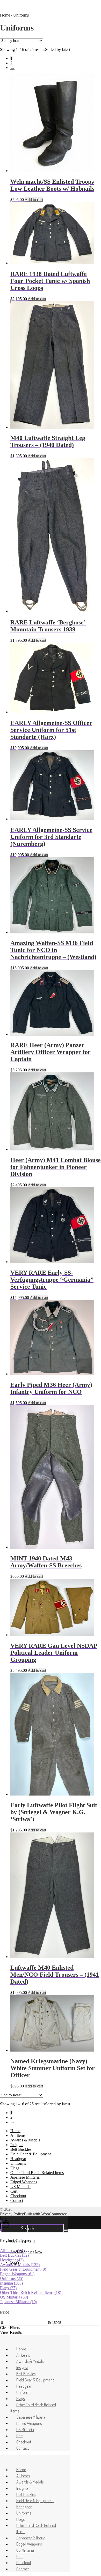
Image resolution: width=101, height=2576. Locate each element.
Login (15, 2262)
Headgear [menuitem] (24, 2386)
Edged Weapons (24, 2182)
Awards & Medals (25, 2140)
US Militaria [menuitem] (25, 2430)
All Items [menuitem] (23, 2355)
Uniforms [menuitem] (24, 2392)
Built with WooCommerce (45, 2214)
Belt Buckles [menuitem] (26, 2374)
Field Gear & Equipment (31, 2154)
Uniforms (18, 2163)
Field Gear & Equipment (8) (23, 2269)
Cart (14, 2191)
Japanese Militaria (25, 2177)
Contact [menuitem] (23, 2448)
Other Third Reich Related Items (37, 2173)
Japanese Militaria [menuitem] (31, 2417)
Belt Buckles (21, 2149)
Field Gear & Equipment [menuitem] (35, 2380)
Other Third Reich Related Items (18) (31, 2292)
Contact (17, 2200)
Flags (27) (8, 2288)
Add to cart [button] (34, 200)
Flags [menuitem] (20, 2399)
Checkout (18, 2196)
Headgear (18, 2159)
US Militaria (20, 2187)
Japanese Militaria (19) (19, 2302)
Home (5, 15)
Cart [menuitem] (20, 2436)
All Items (18, 2135)
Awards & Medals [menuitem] (30, 2361)
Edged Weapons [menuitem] (29, 2423)
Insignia (17, 2145)
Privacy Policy (12, 2214)
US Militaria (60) (14, 2297)
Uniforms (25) (12, 2279)
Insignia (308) (11, 2283)
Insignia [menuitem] (22, 2368)
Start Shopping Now (26, 2252)
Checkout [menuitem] (24, 2442)
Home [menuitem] (21, 2349)
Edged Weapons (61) (17, 2274)
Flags (15, 2168)
